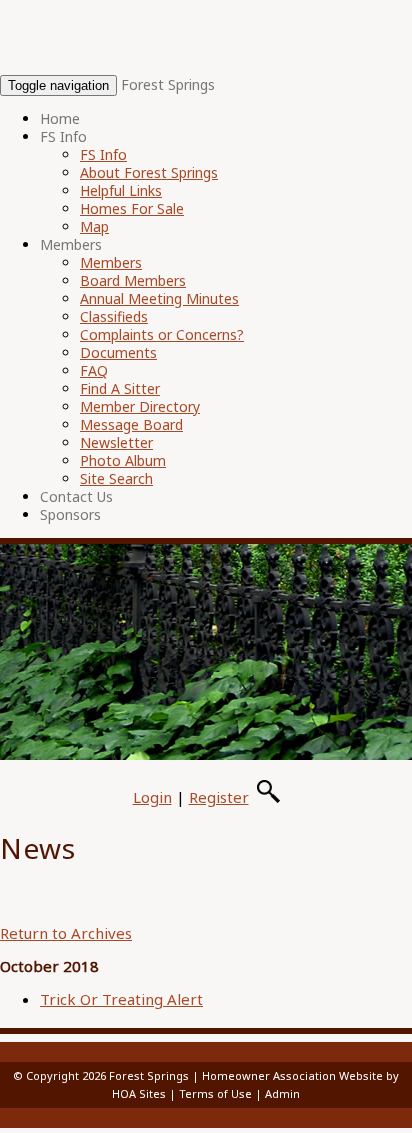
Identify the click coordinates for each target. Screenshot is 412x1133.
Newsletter (116, 442)
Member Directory (140, 406)
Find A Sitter (120, 388)
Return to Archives (66, 933)
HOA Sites (139, 1093)
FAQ (94, 370)
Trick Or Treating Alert (121, 999)
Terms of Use (215, 1093)
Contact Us (76, 496)
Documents (118, 352)
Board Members (133, 280)
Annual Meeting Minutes (159, 298)
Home (60, 118)
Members (71, 244)
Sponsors (70, 514)
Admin (282, 1093)
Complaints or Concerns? (162, 334)
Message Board (131, 424)
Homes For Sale (132, 208)
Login (152, 797)
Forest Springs (168, 84)
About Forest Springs (149, 172)
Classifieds (114, 316)
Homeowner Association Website (292, 1075)
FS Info (63, 136)
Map (94, 226)
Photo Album (123, 460)
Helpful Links (121, 190)
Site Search (116, 478)
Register (219, 797)
